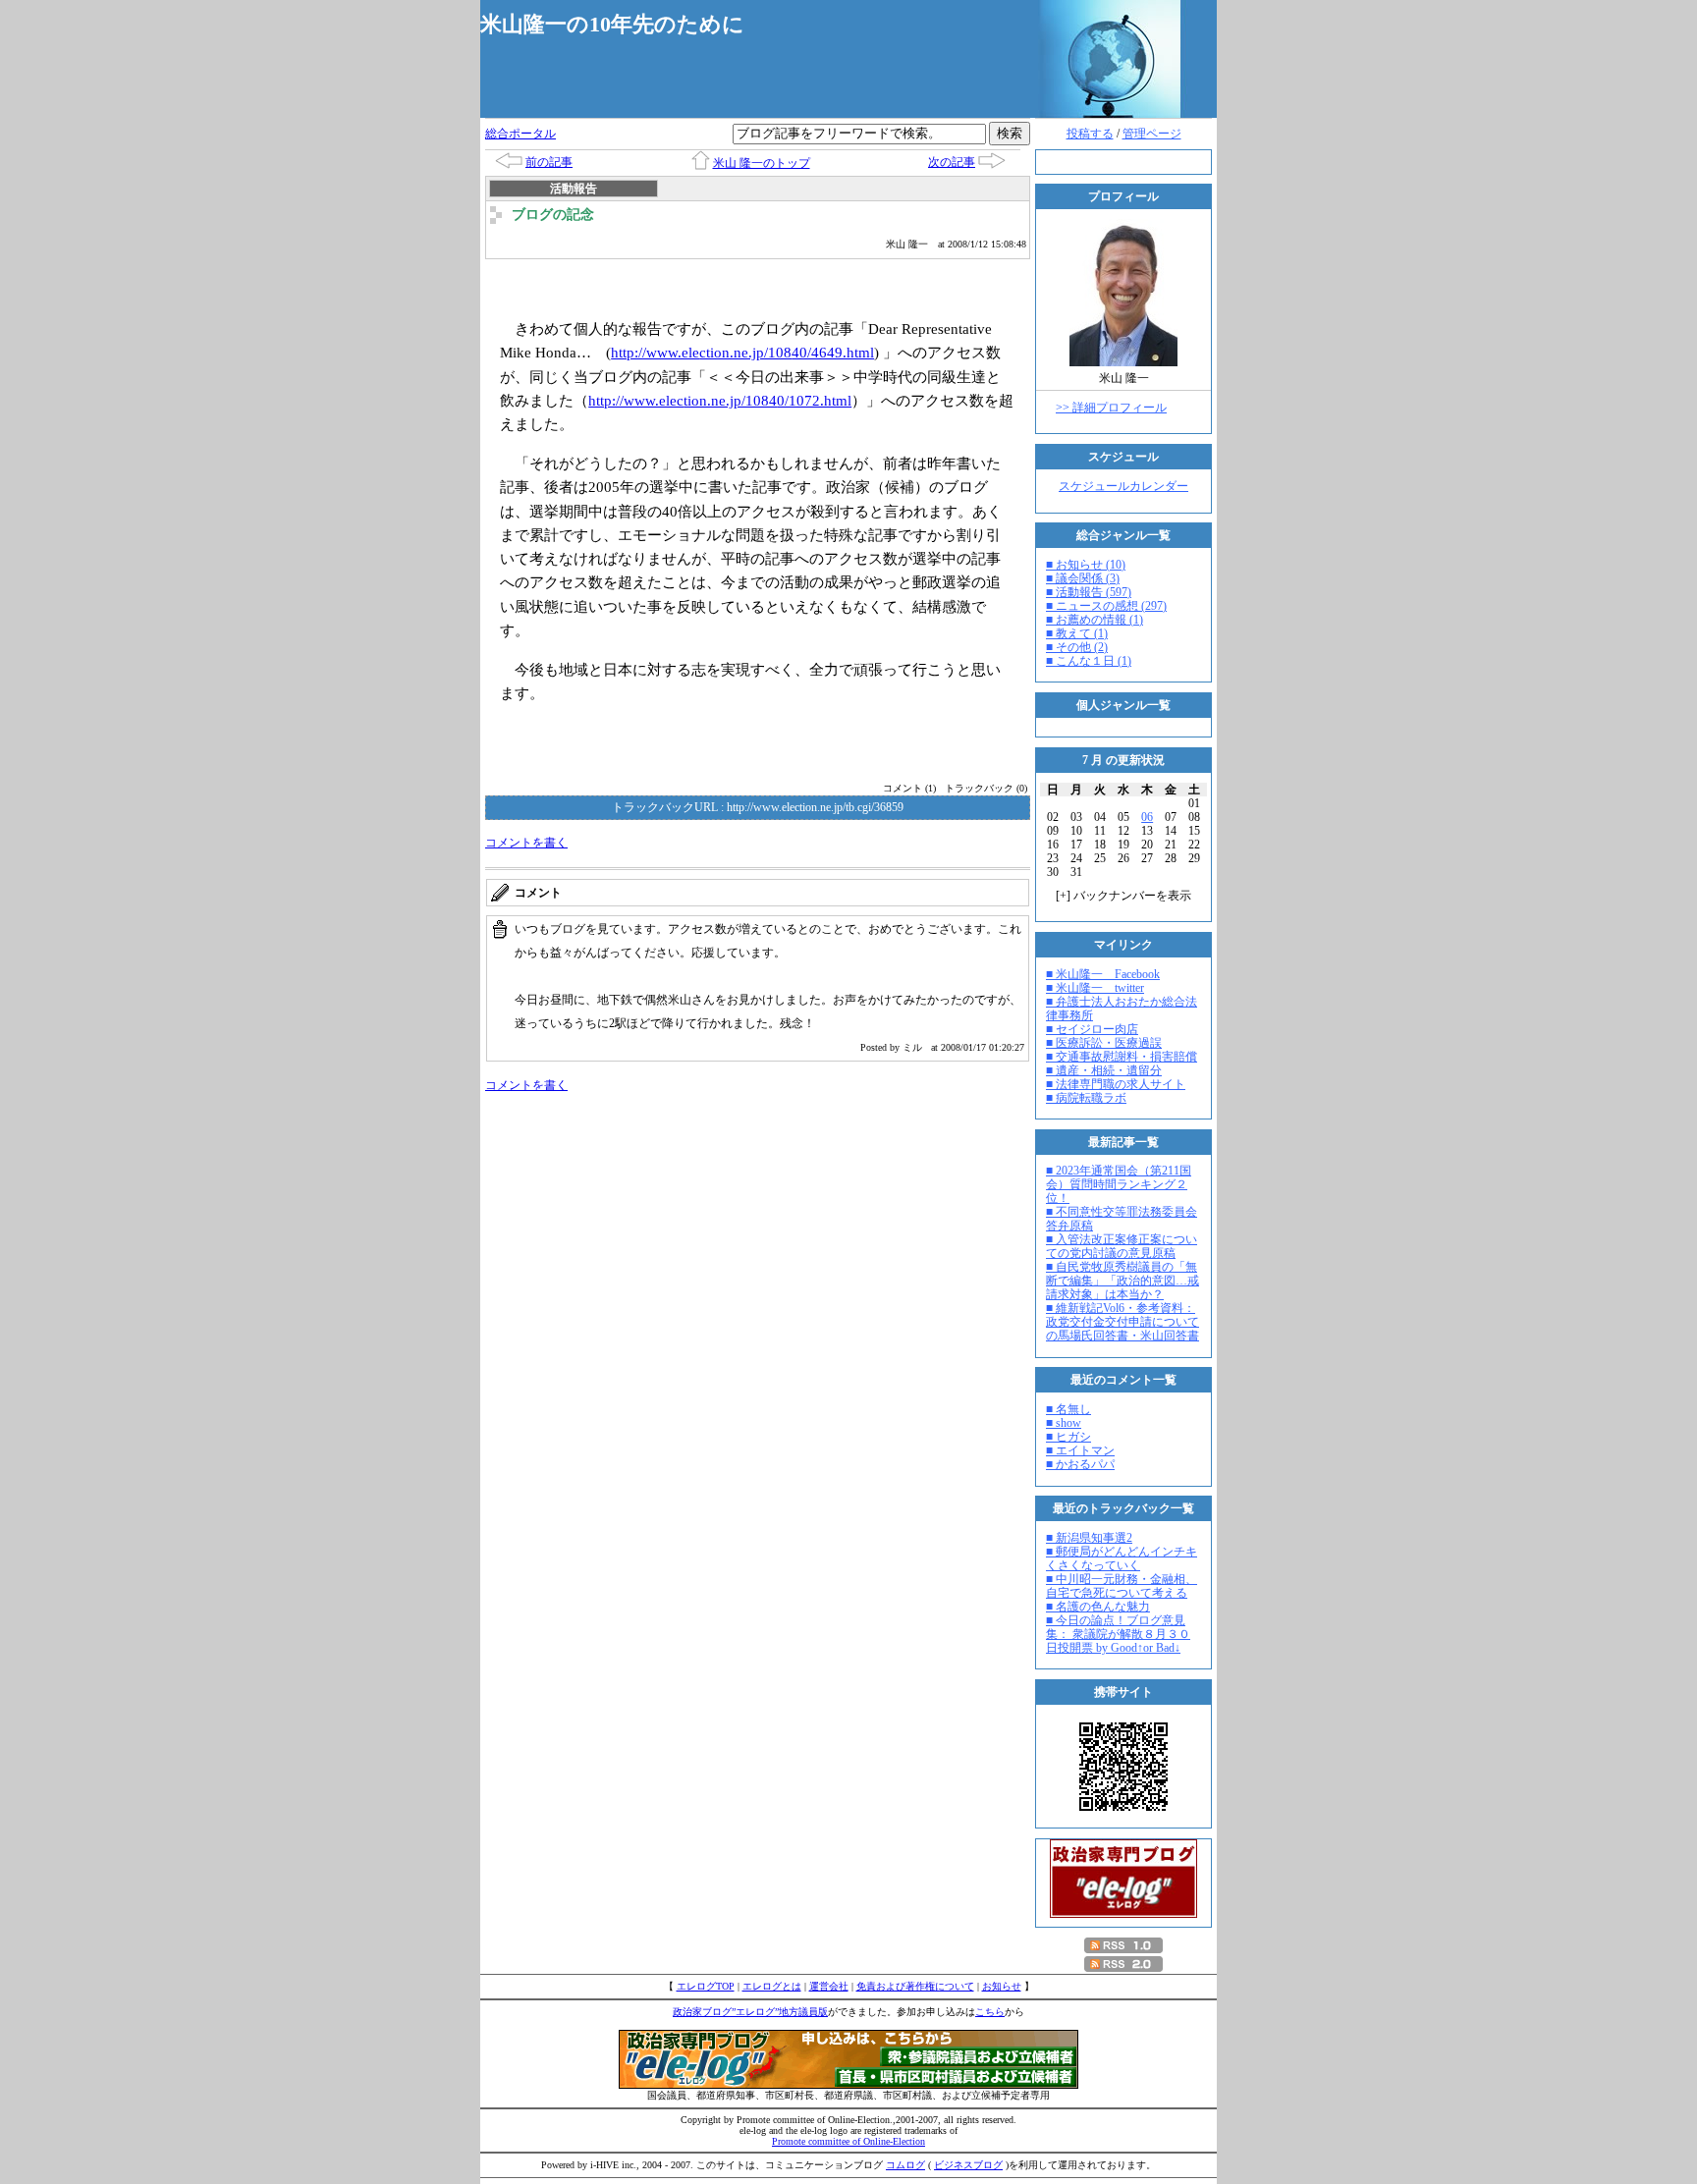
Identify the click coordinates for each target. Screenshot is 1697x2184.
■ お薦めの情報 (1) (1095, 620)
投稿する (1090, 134)
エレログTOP (706, 1986)
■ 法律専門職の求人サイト (1116, 1084)
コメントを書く (526, 843)
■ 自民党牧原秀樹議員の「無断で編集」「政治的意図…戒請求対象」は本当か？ (1122, 1281)
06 (1147, 817)
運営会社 (829, 1986)
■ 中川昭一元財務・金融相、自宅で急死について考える (1122, 1586)
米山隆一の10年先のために (612, 24)
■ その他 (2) (1077, 647)
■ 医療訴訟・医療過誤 (1104, 1043)
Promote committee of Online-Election (848, 2141)
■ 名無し (1068, 1409)
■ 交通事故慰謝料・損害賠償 (1122, 1057)
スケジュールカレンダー (1123, 486)
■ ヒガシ (1068, 1437)
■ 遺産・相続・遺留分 (1104, 1070)
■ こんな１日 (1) (1089, 661)
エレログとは (772, 1986)
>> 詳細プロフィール (1111, 408)
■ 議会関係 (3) (1083, 578)
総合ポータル (520, 134)
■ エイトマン (1080, 1450)
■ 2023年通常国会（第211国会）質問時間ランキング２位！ (1119, 1184)
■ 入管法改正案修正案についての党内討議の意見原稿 (1122, 1246)
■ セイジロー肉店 (1092, 1029)
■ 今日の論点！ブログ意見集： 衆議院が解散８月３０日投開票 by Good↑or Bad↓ (1118, 1634)
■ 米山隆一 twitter (1095, 988)
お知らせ (1002, 1986)
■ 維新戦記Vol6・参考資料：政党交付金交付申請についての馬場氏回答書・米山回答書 (1122, 1322)
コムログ (905, 2165)
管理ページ (1152, 134)
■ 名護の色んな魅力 (1098, 1607)
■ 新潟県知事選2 (1089, 1538)
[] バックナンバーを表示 (1123, 896)
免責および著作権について (915, 1986)
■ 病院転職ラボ (1086, 1098)
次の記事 (952, 162)
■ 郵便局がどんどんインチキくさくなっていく (1122, 1558)
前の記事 (549, 162)
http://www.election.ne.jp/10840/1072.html (720, 400)
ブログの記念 (553, 215)
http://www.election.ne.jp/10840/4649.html (742, 352)
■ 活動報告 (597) (1089, 592)
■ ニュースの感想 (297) (1106, 606)
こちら (990, 2012)
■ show (1064, 1423)
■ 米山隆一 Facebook (1103, 974)
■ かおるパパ (1080, 1464)
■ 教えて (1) (1077, 633)
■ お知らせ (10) (1086, 565)
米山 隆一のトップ (762, 163)
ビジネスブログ (968, 2165)
